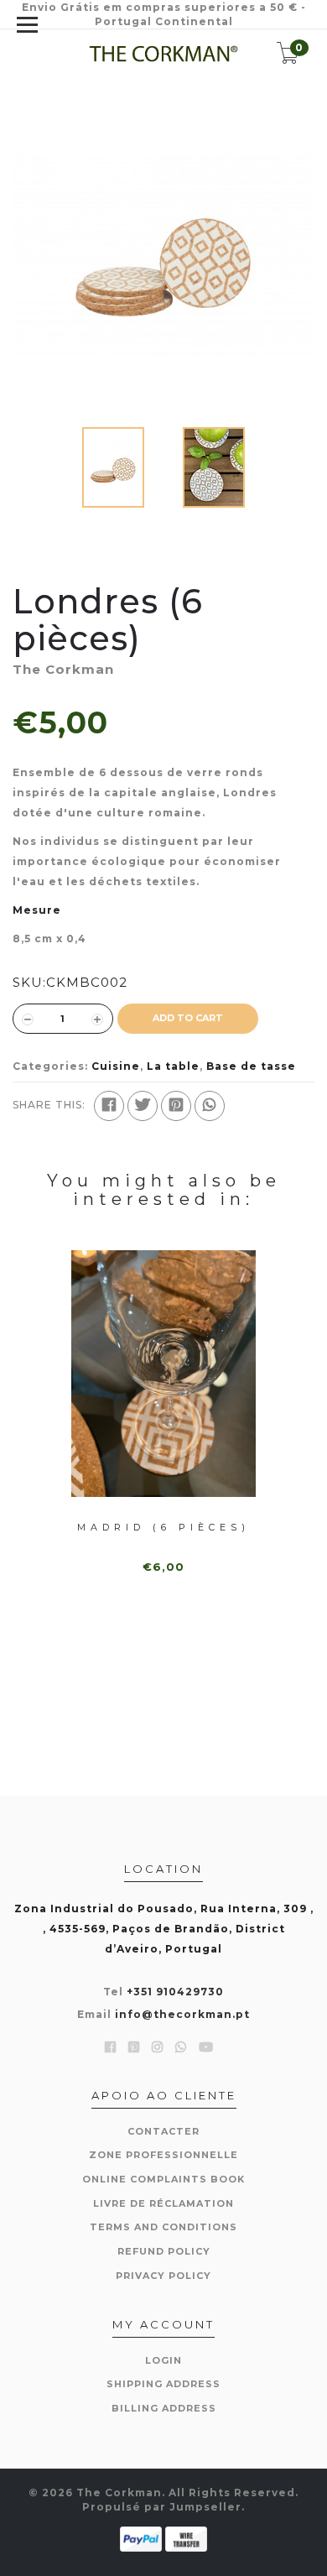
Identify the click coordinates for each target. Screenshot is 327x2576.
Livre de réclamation (163, 2203)
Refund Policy (164, 2251)
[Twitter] (143, 1106)
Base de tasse (251, 1066)
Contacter (163, 2131)
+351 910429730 (175, 1992)
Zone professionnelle (163, 2155)
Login (163, 2360)
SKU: (29, 982)
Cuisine (116, 1066)
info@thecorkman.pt (182, 2014)
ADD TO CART (188, 1018)
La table (173, 1066)
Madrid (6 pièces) (163, 1527)
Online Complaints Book (163, 2179)
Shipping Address (163, 2384)
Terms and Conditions (163, 2227)
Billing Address (164, 2408)
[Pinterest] (176, 1106)
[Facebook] (109, 1106)
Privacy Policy (163, 2276)
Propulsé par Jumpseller (162, 2507)
